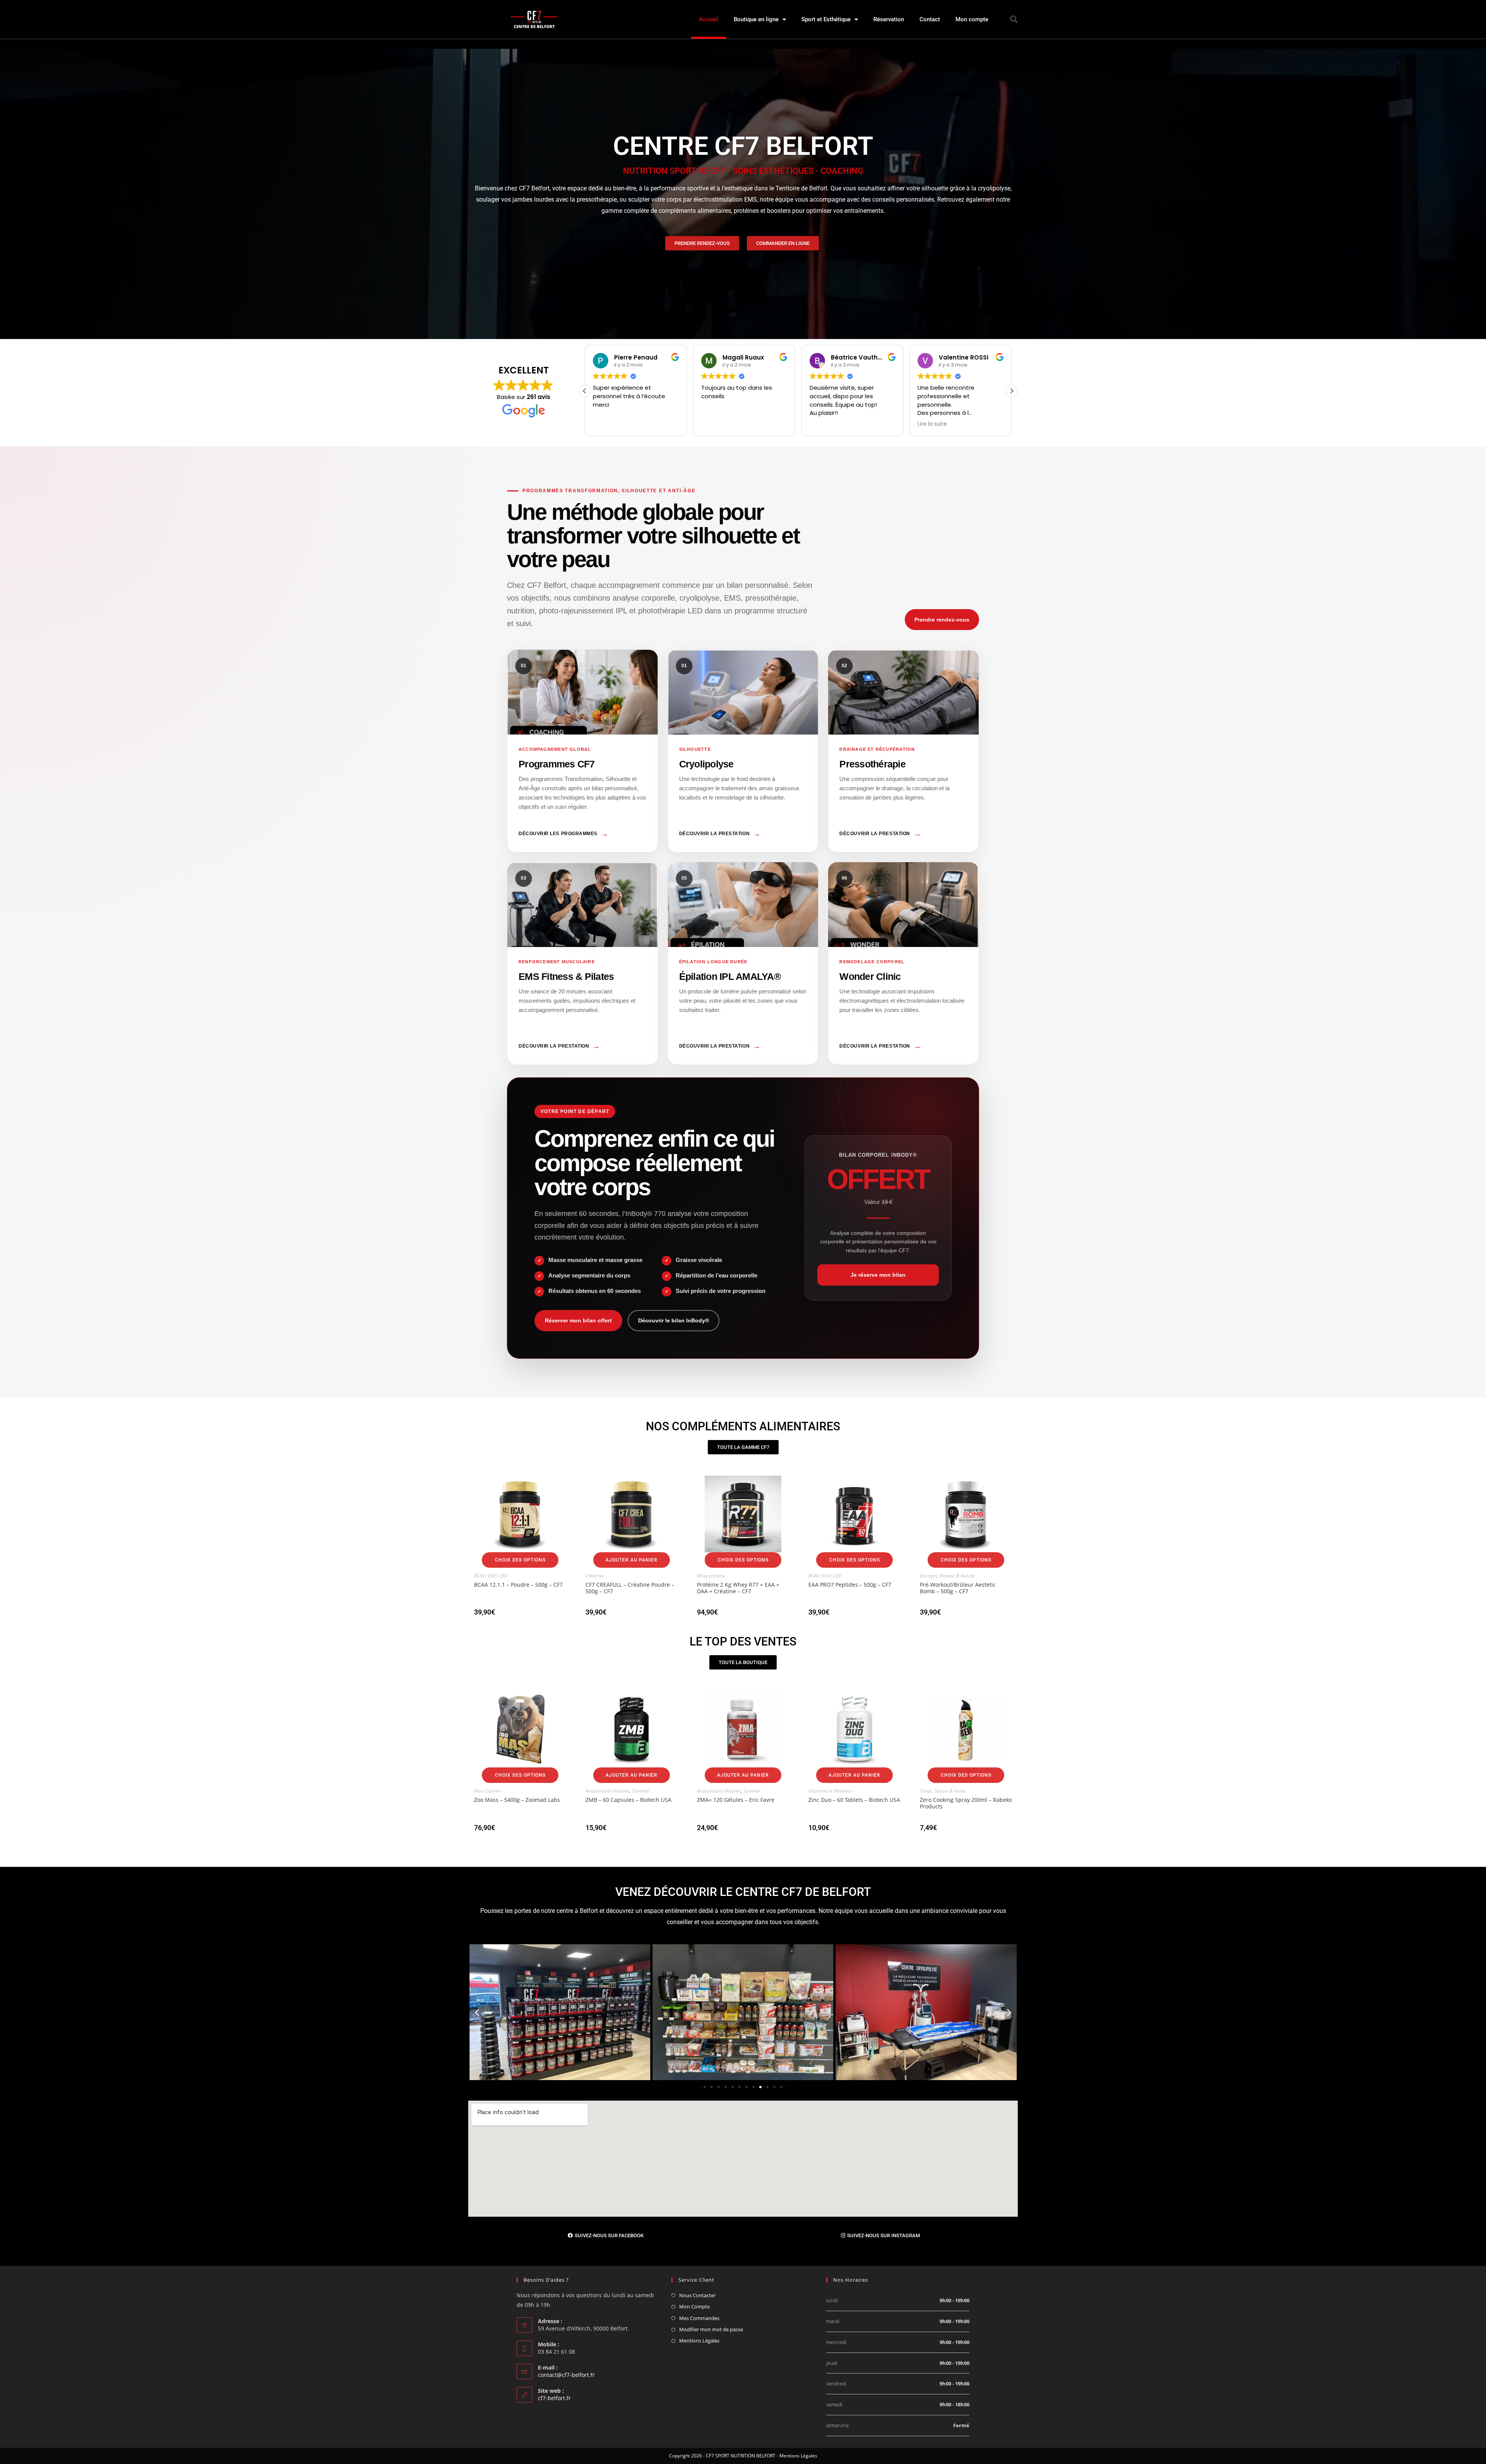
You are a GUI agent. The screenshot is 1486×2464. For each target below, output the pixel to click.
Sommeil (640, 1791)
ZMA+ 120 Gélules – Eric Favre (736, 1800)
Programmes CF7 (583, 751)
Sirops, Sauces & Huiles (943, 1791)
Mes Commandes (699, 2318)
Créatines (595, 1576)
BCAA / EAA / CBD (491, 1576)
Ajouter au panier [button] (632, 1560)
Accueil (709, 19)
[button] (1014, 19)
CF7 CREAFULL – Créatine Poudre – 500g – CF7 (630, 1588)
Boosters (928, 1576)
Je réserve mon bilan (878, 1275)
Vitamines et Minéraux (830, 1791)
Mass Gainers (487, 1791)
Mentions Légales (699, 2341)
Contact (930, 19)
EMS (583, 963)
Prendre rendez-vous (942, 620)
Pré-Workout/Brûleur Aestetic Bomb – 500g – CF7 (958, 1588)
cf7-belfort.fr (554, 2398)
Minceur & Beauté (957, 1576)
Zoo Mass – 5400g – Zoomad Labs (517, 1800)
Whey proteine (711, 1576)
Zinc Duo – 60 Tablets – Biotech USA (854, 1800)
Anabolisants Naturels (608, 1791)
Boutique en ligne (756, 19)
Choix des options (520, 1560)
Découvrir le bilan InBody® (674, 1320)
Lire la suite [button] (932, 424)
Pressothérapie (903, 751)
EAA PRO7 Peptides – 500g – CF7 (850, 1585)
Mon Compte (694, 2306)
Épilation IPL (743, 963)
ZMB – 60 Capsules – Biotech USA (628, 1800)
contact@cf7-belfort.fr (566, 2375)
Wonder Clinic (903, 963)
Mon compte (972, 19)
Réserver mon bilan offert (578, 1320)
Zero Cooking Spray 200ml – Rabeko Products (966, 1803)
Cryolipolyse (743, 751)
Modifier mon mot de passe (711, 2329)
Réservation (889, 19)
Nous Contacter (697, 2295)
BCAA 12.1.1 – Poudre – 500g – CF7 (518, 1585)
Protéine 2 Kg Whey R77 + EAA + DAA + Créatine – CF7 (738, 1588)
